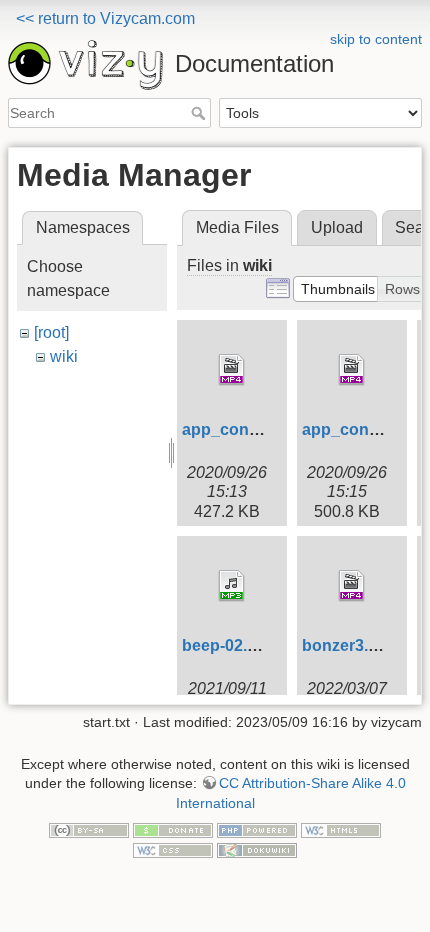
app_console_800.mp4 (268, 429)
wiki (64, 356)
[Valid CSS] (173, 849)
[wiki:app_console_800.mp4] (232, 370)
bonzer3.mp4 (351, 645)
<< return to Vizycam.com (105, 18)
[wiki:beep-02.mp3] (232, 586)
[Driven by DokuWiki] (257, 849)
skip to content (376, 39)
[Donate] (173, 830)
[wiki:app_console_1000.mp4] (352, 370)
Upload (337, 227)
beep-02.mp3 (231, 645)
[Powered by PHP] (257, 830)
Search (200, 113)
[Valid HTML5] (341, 830)
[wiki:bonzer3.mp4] (352, 586)
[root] (51, 332)
